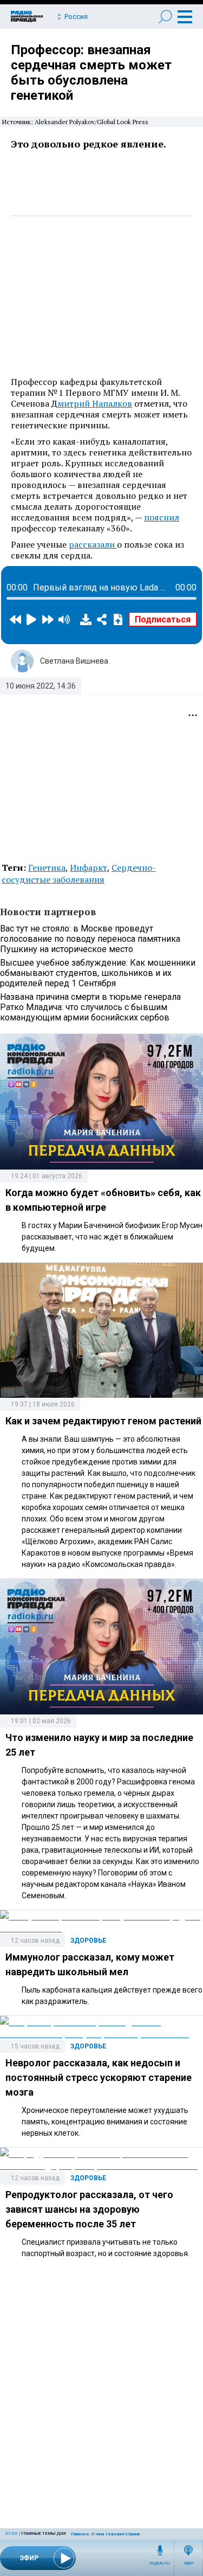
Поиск (165, 17)
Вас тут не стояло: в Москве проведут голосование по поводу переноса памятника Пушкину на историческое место (90, 939)
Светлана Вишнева (74, 661)
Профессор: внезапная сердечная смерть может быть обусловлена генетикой (91, 73)
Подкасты (160, 2564)
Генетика (47, 868)
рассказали (93, 544)
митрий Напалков (95, 403)
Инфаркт (89, 868)
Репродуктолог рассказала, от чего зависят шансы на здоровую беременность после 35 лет (89, 2209)
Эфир (189, 2564)
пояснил (162, 517)
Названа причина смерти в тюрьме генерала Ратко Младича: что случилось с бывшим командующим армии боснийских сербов (90, 1007)
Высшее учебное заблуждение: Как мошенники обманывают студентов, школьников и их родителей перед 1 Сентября (98, 973)
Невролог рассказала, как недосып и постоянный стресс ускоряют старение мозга (99, 2077)
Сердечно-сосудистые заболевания (79, 873)
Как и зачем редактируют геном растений (103, 1421)
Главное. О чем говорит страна (105, 2534)
